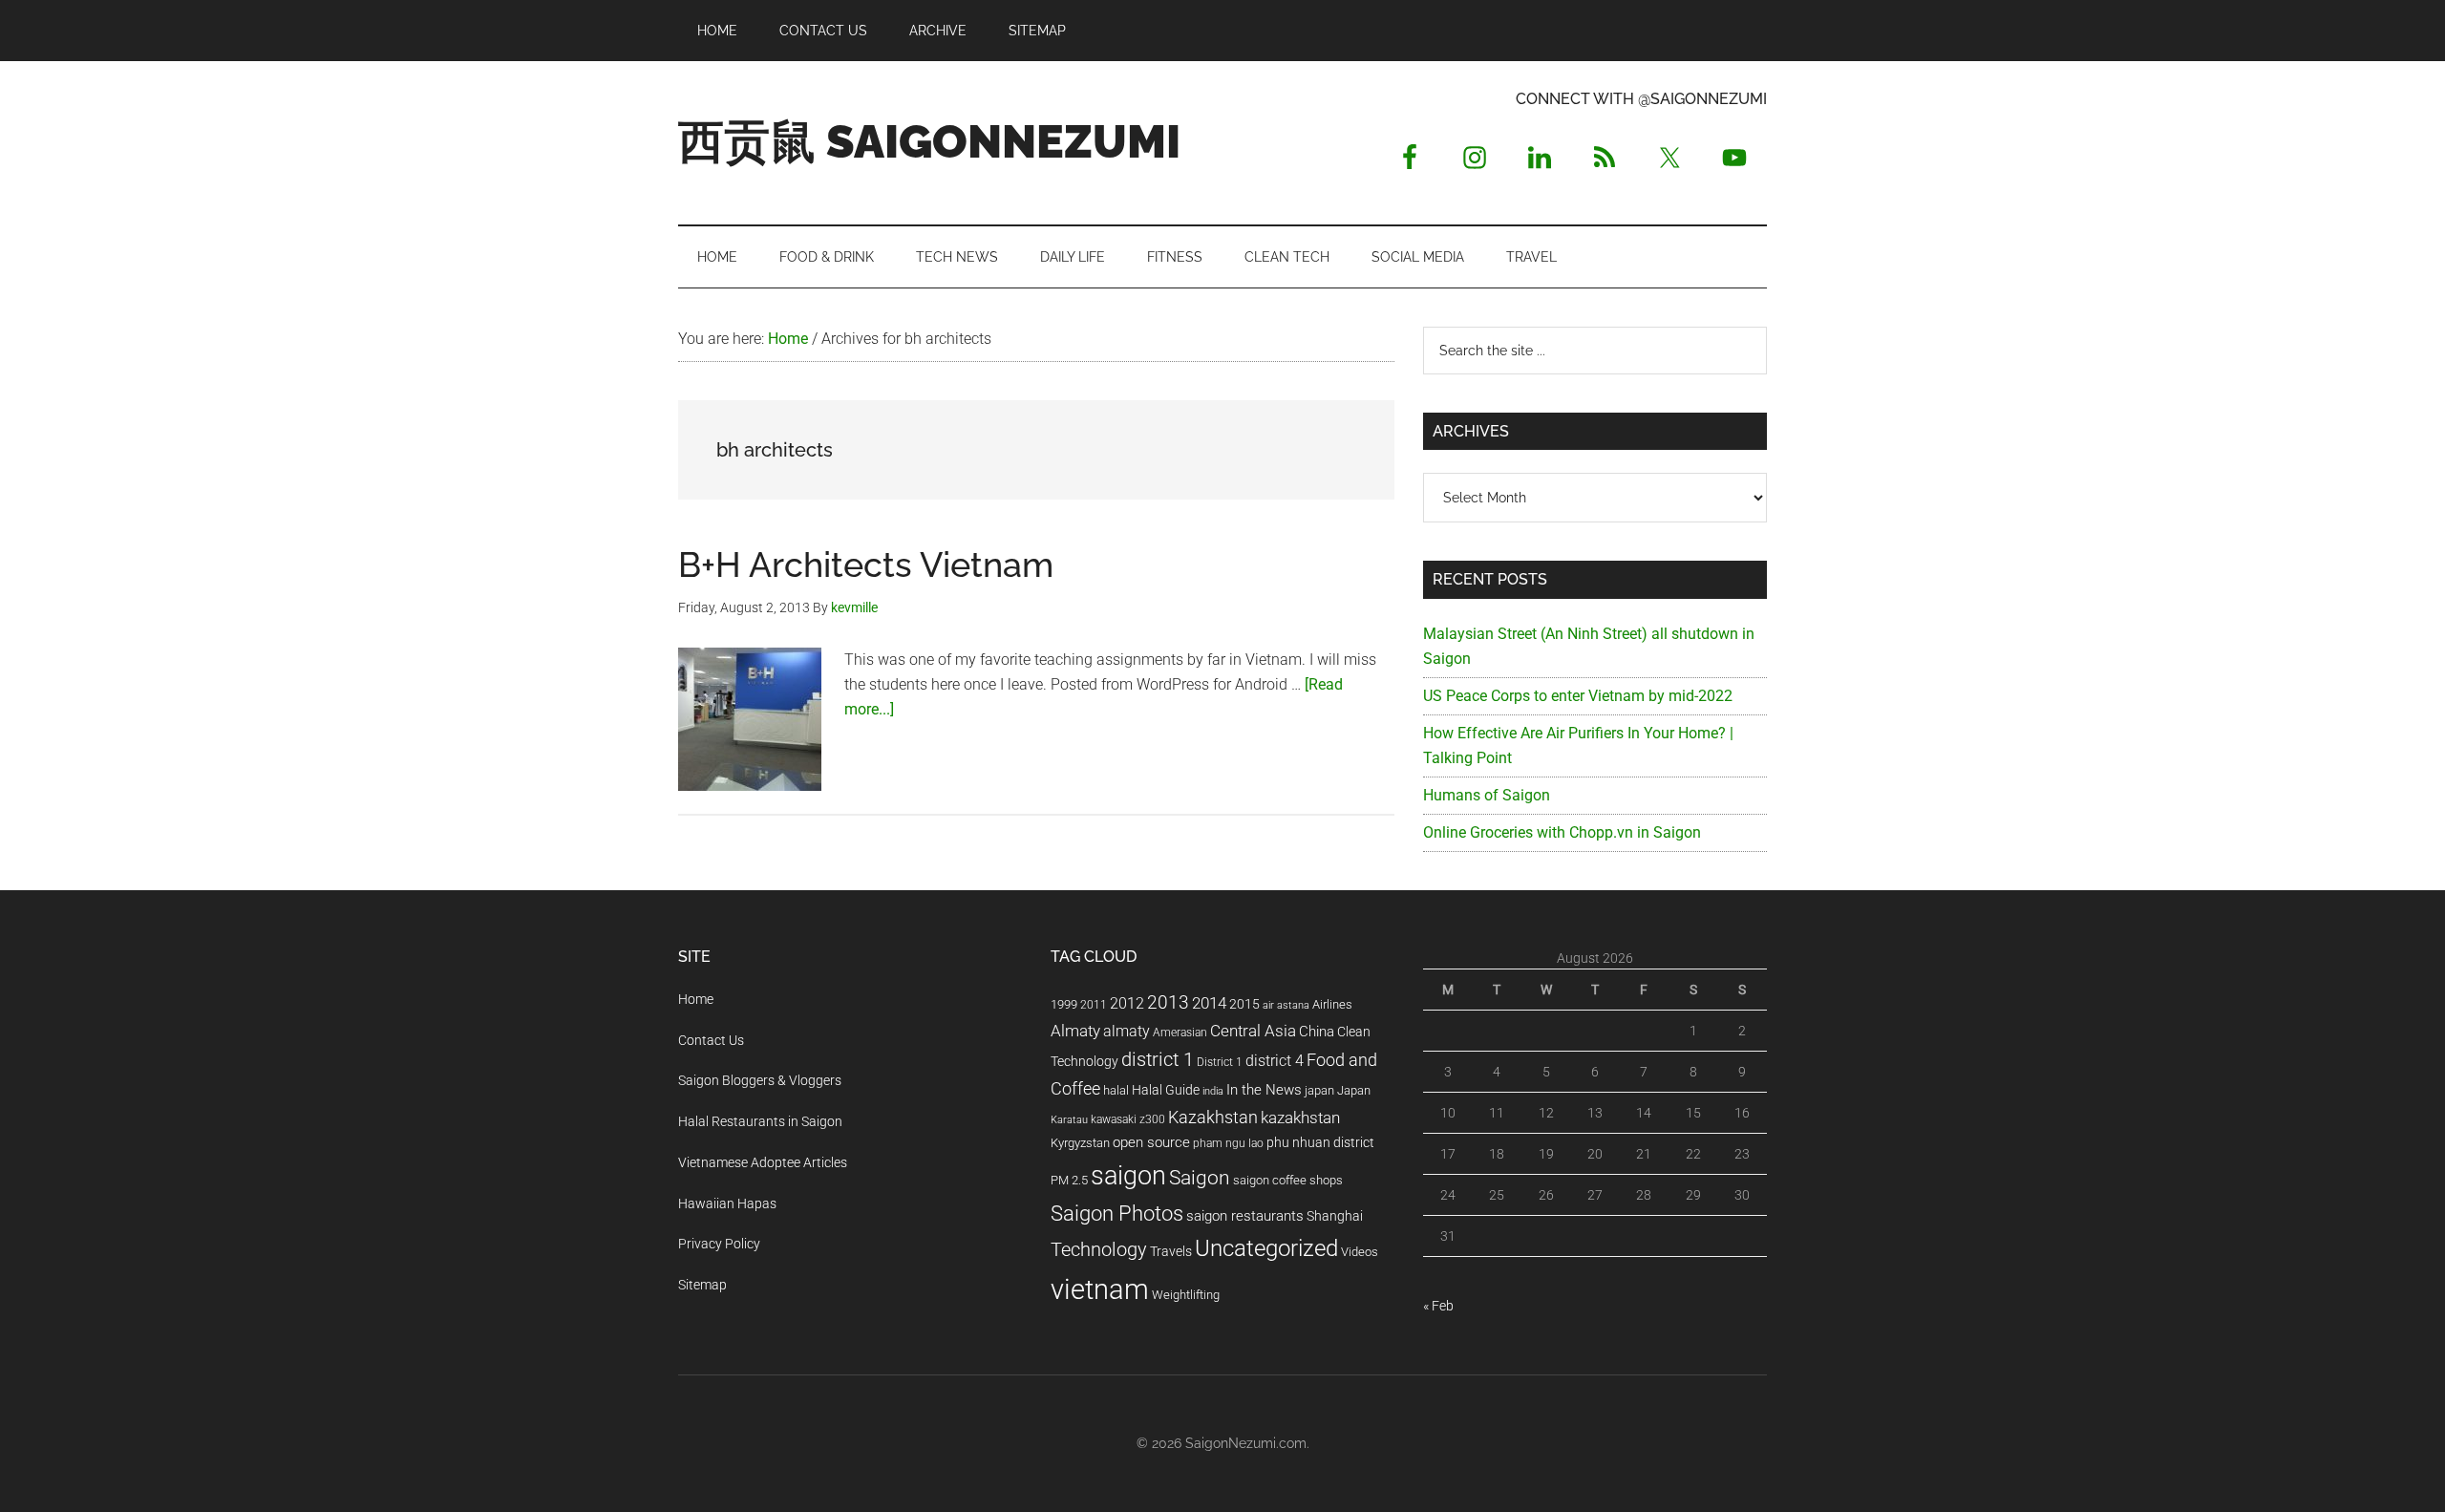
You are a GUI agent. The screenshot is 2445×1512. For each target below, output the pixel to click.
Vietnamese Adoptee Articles (763, 1162)
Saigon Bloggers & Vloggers (760, 1080)
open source (1151, 1142)
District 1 (1220, 1062)
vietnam (1100, 1289)
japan (1319, 1090)
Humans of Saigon (1487, 795)
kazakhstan (1300, 1118)
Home (696, 999)
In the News (1264, 1090)
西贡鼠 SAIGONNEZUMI (929, 141)
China (1317, 1032)
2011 (1094, 1005)
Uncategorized (1266, 1248)
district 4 (1275, 1061)
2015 (1244, 1004)
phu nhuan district (1320, 1142)
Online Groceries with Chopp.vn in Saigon (1562, 832)
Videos (1360, 1252)
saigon (1128, 1175)
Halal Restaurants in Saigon (760, 1121)
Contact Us (711, 1040)
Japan (1354, 1090)
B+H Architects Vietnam (866, 564)
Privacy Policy (719, 1244)
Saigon (1200, 1177)
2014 (1209, 1003)
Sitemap (702, 1285)
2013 (1168, 1002)
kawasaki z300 (1128, 1119)
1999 (1064, 1004)
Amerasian (1180, 1033)
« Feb (1438, 1306)
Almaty (1075, 1031)
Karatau (1069, 1120)
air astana (1286, 1005)
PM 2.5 (1069, 1180)
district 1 (1158, 1060)
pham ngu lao (1228, 1143)
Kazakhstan (1213, 1117)
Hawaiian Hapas (727, 1203)
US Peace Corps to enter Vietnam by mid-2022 (1578, 696)
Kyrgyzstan (1080, 1143)
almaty (1127, 1031)
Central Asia (1253, 1031)
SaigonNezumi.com (1246, 1443)
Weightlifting (1186, 1295)
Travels (1171, 1251)
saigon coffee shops (1288, 1180)
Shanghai (1335, 1216)
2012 (1127, 1003)
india (1213, 1091)
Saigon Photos (1117, 1213)
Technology (1099, 1250)
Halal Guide (1166, 1090)
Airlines (1332, 1004)
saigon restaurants (1245, 1216)
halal (1116, 1090)
